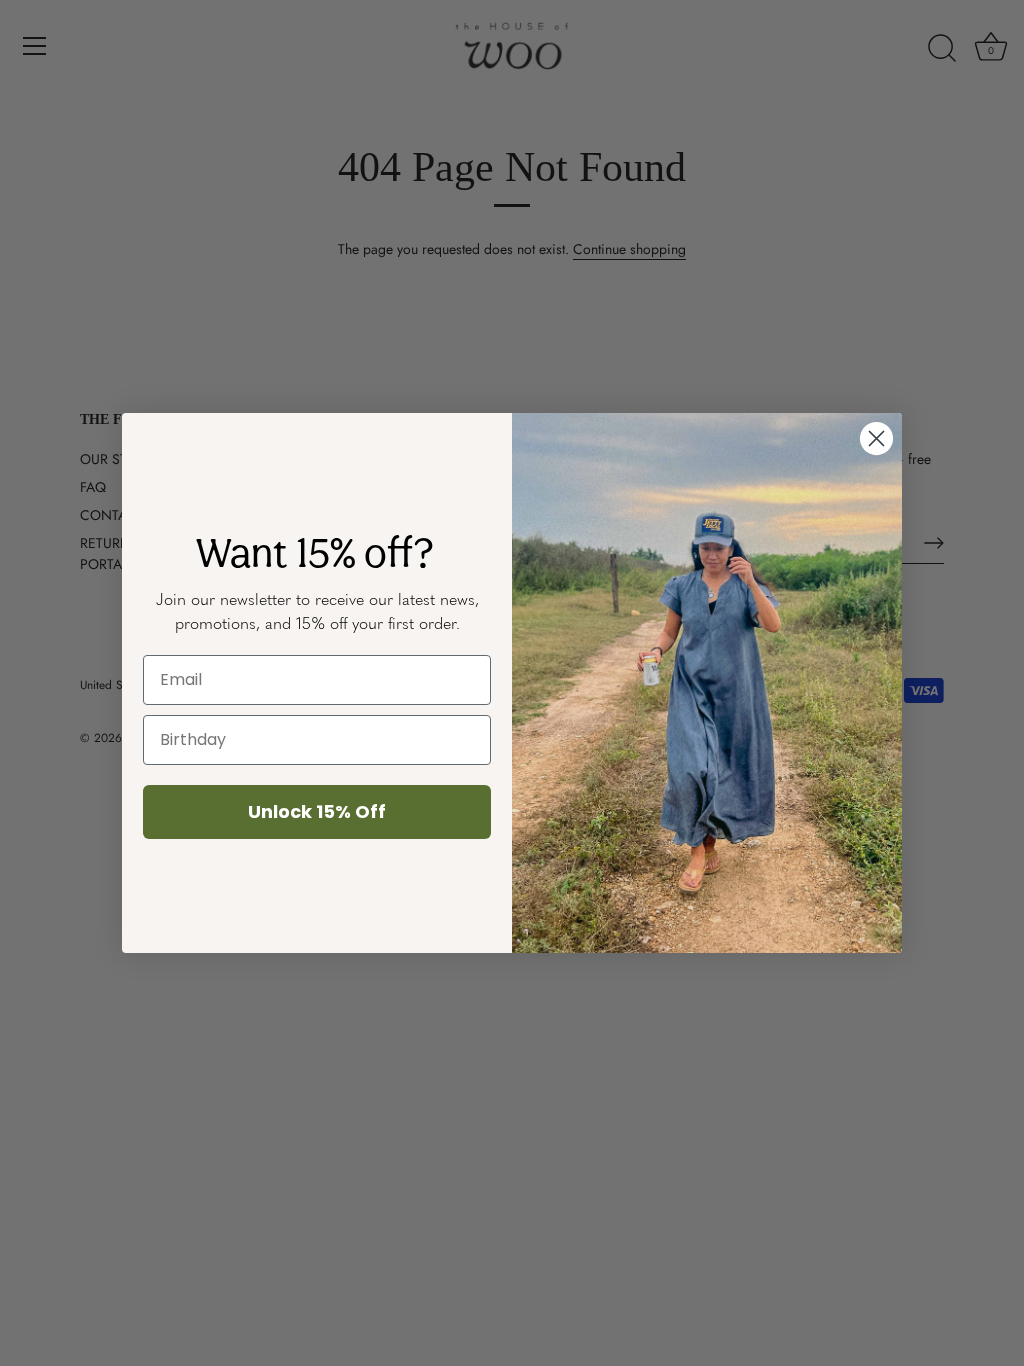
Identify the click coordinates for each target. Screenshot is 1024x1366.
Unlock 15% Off (317, 811)
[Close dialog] (876, 438)
